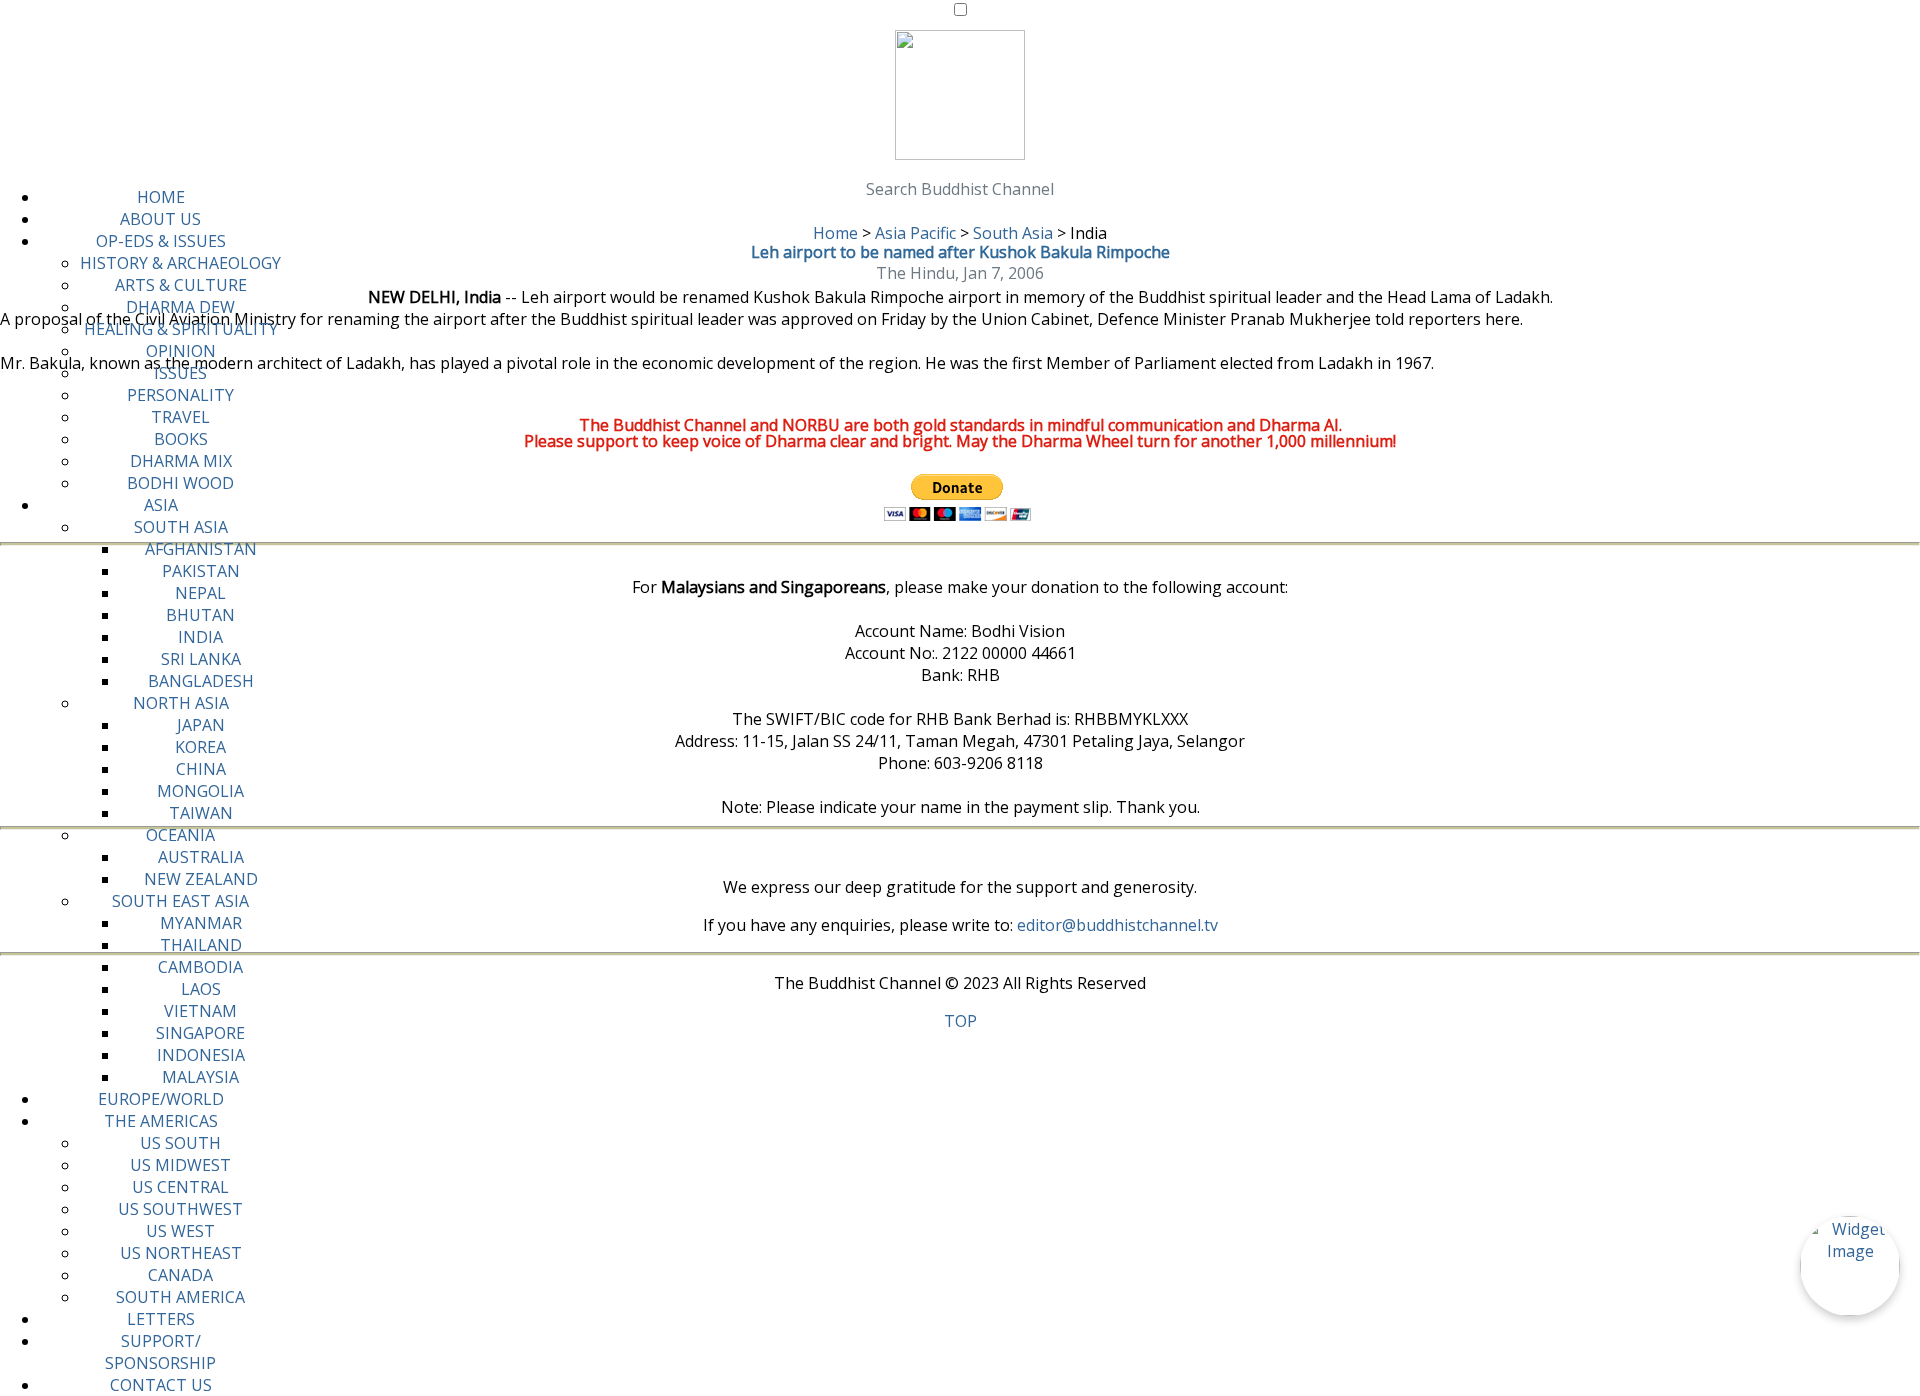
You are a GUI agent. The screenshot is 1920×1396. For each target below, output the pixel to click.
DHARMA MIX (181, 461)
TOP (960, 1021)
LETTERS (161, 1319)
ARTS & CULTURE (181, 285)
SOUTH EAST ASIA (180, 901)
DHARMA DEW (180, 307)
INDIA (200, 637)
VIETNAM (200, 1011)
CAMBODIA (200, 967)
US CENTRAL (180, 1187)
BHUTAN (200, 615)
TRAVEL (180, 417)
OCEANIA (180, 835)
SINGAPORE (200, 1033)
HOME (161, 197)
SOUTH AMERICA (180, 1297)
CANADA (180, 1275)
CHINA (201, 769)
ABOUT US (160, 219)
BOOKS (181, 439)
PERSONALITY (180, 395)
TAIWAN (201, 813)
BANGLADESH (201, 681)
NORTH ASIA (181, 703)
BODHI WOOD (180, 483)
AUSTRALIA (201, 857)
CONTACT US (161, 1385)
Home (835, 233)
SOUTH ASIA (181, 527)
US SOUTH (180, 1143)
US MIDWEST (180, 1165)
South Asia (1013, 233)
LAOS (201, 989)
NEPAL (200, 593)
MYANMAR (201, 923)
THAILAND (201, 945)
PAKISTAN (201, 571)
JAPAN (201, 725)
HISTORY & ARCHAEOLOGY (180, 263)
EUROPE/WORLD (161, 1099)
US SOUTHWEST (180, 1209)
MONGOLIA (200, 791)
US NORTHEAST (181, 1253)
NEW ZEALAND (201, 879)
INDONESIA (201, 1055)
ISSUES (180, 373)
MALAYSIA (200, 1077)
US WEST (180, 1231)
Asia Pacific (915, 233)
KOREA (200, 747)
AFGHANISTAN (201, 549)
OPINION (181, 351)
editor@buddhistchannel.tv (1117, 925)
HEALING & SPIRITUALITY (181, 329)
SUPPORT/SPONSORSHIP (160, 1352)
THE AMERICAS (161, 1121)
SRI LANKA (201, 659)
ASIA (161, 505)
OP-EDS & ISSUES (161, 241)
